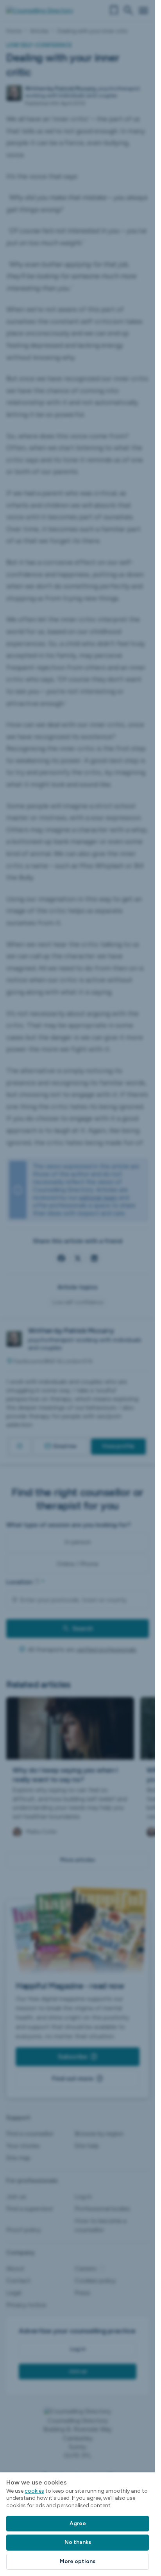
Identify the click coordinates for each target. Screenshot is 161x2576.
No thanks (78, 2542)
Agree (78, 2523)
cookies (34, 2491)
